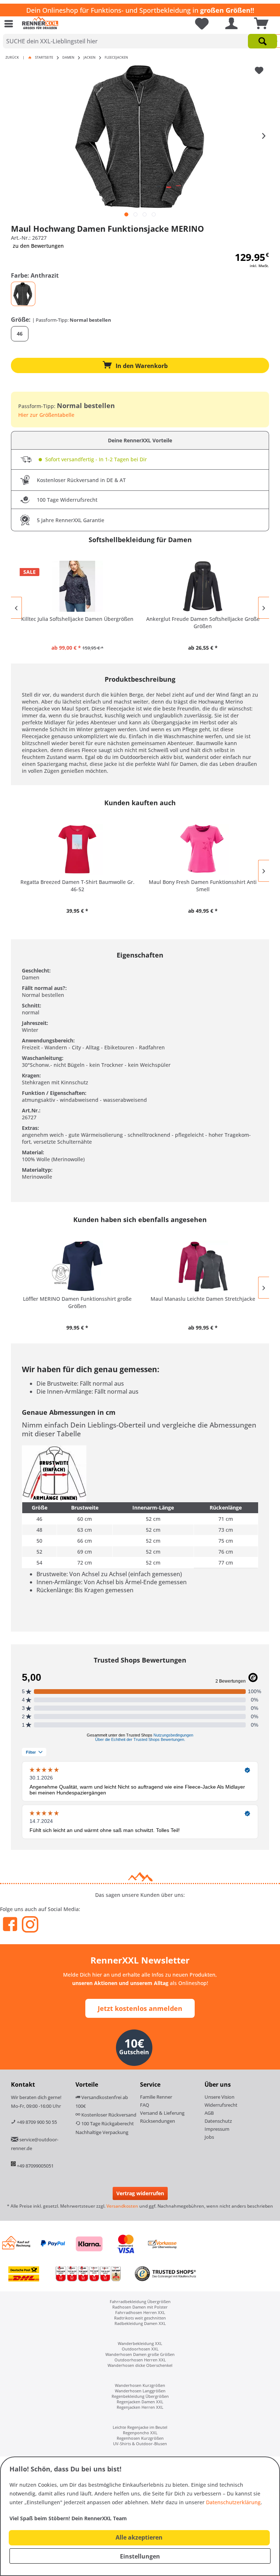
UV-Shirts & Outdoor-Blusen (140, 2444)
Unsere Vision (219, 2097)
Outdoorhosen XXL (140, 2349)
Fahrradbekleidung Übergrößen (140, 2301)
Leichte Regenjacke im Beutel (140, 2427)
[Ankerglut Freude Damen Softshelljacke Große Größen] (203, 586)
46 (20, 334)
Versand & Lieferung (162, 2113)
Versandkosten (122, 2206)
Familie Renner (156, 2097)
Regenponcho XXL (140, 2433)
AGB (209, 2113)
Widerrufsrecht (221, 2105)
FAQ (145, 2105)
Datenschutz (218, 2121)
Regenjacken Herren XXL (140, 2407)
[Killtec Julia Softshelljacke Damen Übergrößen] (77, 586)
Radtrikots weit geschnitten (140, 2318)
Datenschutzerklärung (233, 2502)
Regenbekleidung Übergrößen (140, 2396)
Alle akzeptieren (139, 2537)
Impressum (217, 2129)
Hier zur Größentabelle (46, 415)
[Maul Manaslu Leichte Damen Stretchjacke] (203, 1266)
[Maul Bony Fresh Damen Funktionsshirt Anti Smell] (203, 849)
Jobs (209, 2137)
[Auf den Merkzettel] (260, 71)
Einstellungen (140, 2556)
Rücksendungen (157, 2121)
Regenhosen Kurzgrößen (140, 2438)
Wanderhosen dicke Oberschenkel (140, 2365)
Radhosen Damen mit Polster (140, 2307)
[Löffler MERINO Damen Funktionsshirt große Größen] (77, 1266)
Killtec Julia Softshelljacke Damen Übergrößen (77, 619)
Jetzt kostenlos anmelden (140, 2008)
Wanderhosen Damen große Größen (140, 2354)
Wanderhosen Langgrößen (140, 2391)
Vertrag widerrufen (140, 2193)
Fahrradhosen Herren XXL (140, 2312)
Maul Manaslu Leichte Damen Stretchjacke (203, 1299)
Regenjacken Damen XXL (140, 2402)
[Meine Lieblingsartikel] (199, 24)
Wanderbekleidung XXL (140, 2343)
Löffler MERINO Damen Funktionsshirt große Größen (77, 1302)
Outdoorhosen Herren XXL (140, 2360)
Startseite (44, 57)
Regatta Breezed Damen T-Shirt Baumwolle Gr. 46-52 (77, 886)
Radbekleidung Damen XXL (140, 2323)
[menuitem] (11, 24)
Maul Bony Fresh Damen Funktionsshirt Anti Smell (203, 886)
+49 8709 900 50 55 (36, 2122)
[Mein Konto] (230, 24)
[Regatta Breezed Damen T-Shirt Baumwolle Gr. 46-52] (77, 849)
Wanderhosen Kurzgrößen (140, 2385)
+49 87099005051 (35, 2166)
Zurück (12, 57)
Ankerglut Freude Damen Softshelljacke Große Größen (203, 623)
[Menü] (11, 24)
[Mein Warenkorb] (259, 24)
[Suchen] (262, 41)
